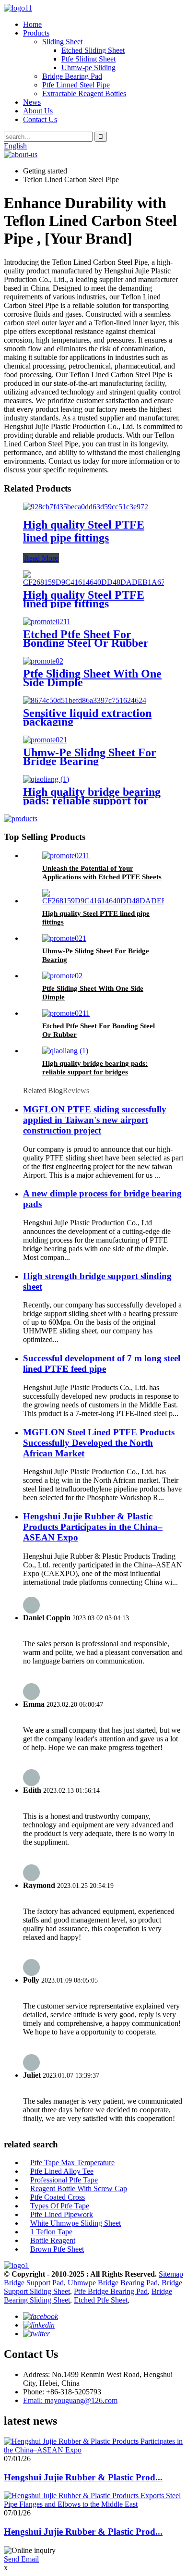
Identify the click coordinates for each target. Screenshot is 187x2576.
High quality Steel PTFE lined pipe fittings (84, 531)
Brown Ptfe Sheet (57, 2249)
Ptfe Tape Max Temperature (72, 2163)
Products (36, 33)
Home (32, 24)
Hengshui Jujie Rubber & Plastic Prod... (83, 2477)
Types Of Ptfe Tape (60, 2206)
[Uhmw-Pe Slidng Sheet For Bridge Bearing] (45, 740)
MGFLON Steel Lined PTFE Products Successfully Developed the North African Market (99, 1443)
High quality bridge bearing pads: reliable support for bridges (92, 801)
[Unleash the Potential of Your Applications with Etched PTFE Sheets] (66, 856)
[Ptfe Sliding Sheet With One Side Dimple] (43, 661)
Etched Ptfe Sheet (101, 2300)
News (32, 102)
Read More (41, 558)
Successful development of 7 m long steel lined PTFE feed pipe (102, 1363)
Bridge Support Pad (34, 2283)
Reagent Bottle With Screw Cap (79, 2188)
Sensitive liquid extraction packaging (87, 717)
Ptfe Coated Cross (58, 2197)
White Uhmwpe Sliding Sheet (76, 2223)
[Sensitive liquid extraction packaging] (85, 700)
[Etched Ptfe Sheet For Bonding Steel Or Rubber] (47, 622)
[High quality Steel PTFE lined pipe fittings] (86, 507)
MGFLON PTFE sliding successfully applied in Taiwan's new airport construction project (95, 1120)
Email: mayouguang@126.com (70, 2400)
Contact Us (40, 119)
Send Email (21, 2559)
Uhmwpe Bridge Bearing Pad (113, 2283)
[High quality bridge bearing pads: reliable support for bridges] (46, 779)
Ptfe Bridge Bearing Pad (111, 2291)
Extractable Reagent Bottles (84, 93)
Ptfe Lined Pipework (62, 2214)
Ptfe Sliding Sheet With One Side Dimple (92, 678)
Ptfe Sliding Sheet (88, 59)
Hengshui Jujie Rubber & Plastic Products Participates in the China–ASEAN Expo (93, 1527)
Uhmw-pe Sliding (88, 68)
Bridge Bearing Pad (72, 76)
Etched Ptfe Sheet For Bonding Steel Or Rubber (86, 639)
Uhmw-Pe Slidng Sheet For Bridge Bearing (90, 757)
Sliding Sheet (62, 42)
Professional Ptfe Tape (64, 2180)
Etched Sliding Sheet (93, 50)
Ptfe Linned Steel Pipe (76, 85)
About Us (38, 111)
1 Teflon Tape (51, 2232)
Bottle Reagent (53, 2240)
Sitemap (171, 2274)
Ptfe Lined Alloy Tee (62, 2171)
